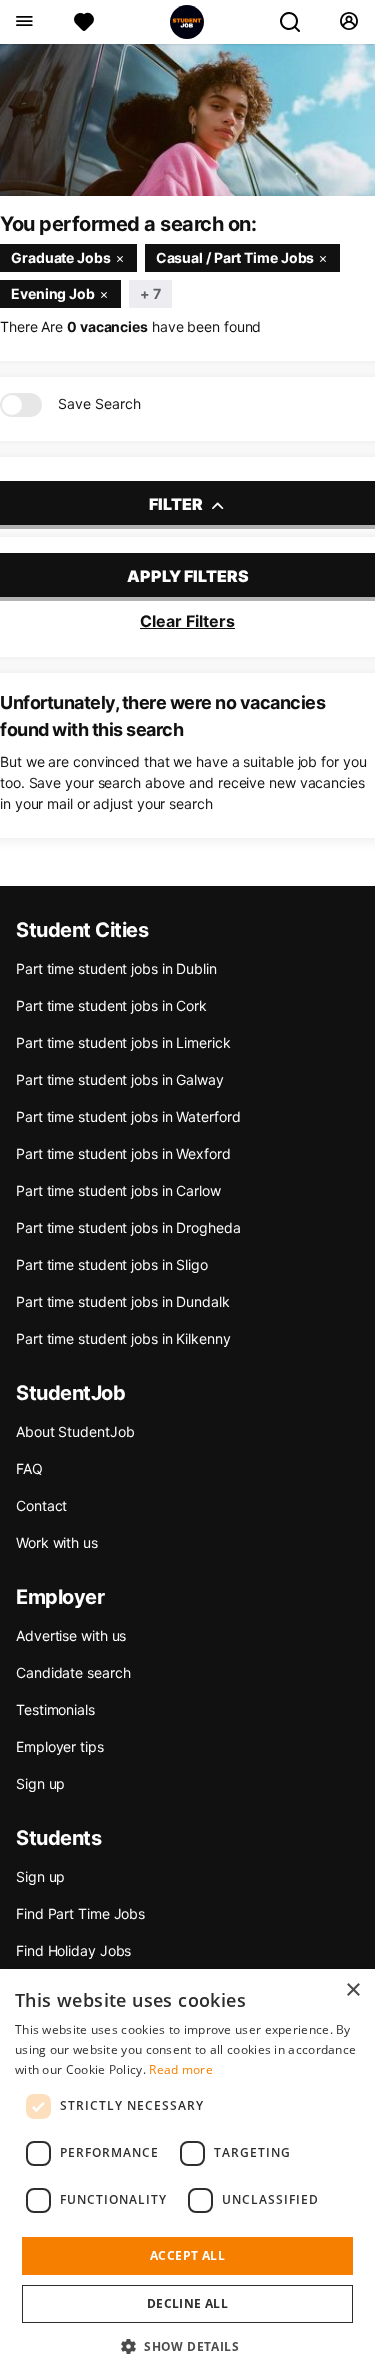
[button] (187, 2346)
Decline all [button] (187, 2303)
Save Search (99, 403)
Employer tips (60, 1746)
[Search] (298, 22)
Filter (177, 504)
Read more (181, 2069)
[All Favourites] (84, 22)
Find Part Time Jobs (80, 1913)
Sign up (40, 1783)
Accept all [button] (187, 2255)
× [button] (352, 1990)
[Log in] (348, 22)
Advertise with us (71, 1635)
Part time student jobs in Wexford (123, 1153)
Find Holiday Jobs (73, 1950)
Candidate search (73, 1672)
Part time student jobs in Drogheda (128, 1227)
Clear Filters (187, 621)
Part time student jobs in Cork (111, 1005)
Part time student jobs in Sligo (112, 1264)
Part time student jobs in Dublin (116, 968)
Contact (41, 1505)
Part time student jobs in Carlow (118, 1190)
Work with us (57, 1542)
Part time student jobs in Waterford (128, 1116)
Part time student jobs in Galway (120, 1079)
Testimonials (55, 1709)
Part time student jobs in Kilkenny (123, 1338)
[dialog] (187, 2174)
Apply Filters (188, 576)
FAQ (29, 1468)
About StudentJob (75, 1431)
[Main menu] (23, 22)
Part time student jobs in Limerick (123, 1042)
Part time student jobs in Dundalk (123, 1301)
